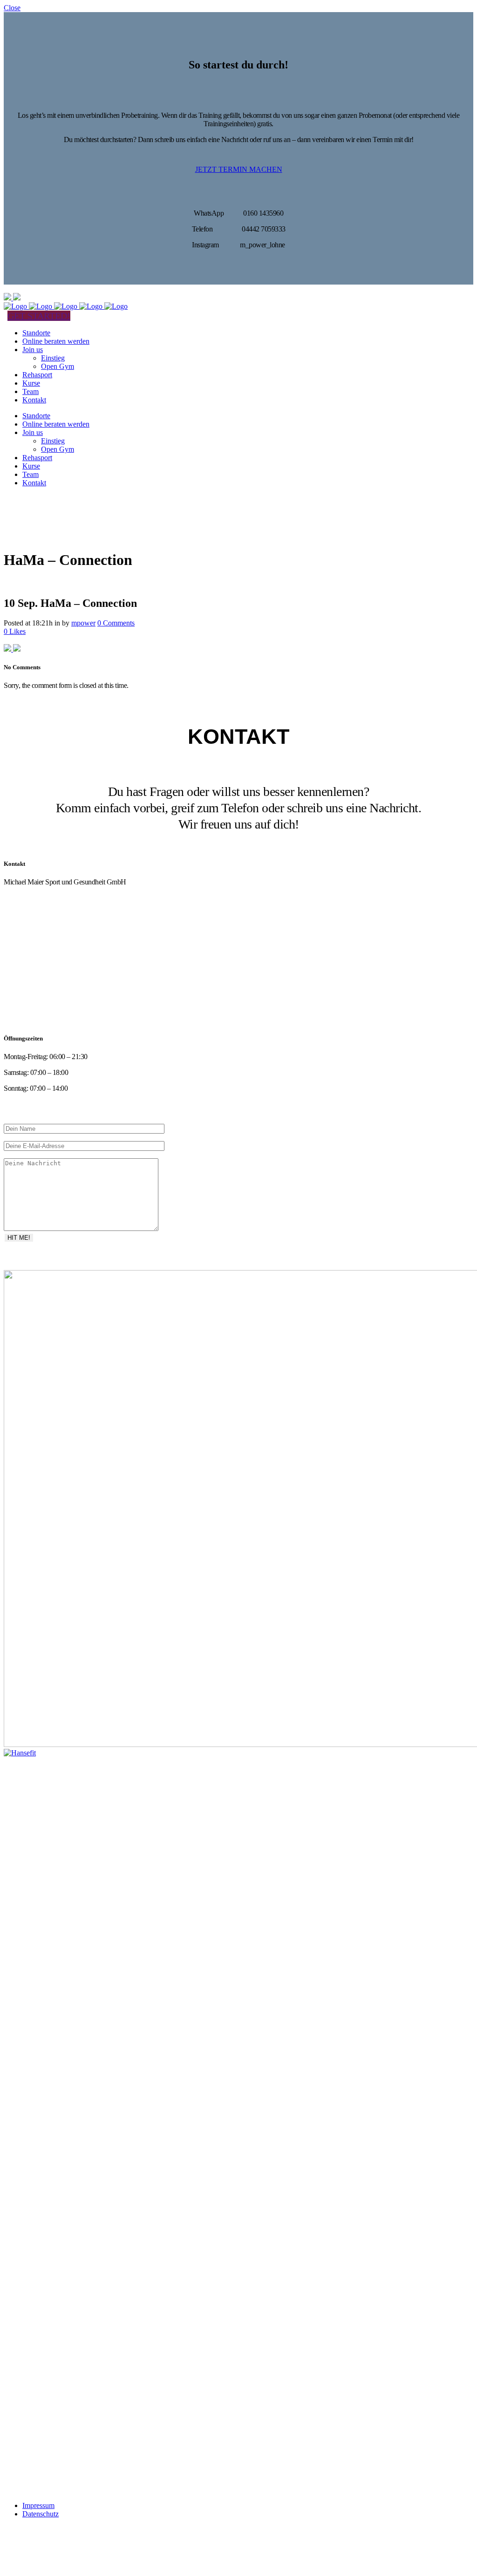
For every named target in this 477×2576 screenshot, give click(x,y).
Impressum (38, 2505)
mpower (83, 623)
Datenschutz (41, 2514)
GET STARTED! (39, 316)
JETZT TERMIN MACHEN (239, 169)
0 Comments (116, 623)
